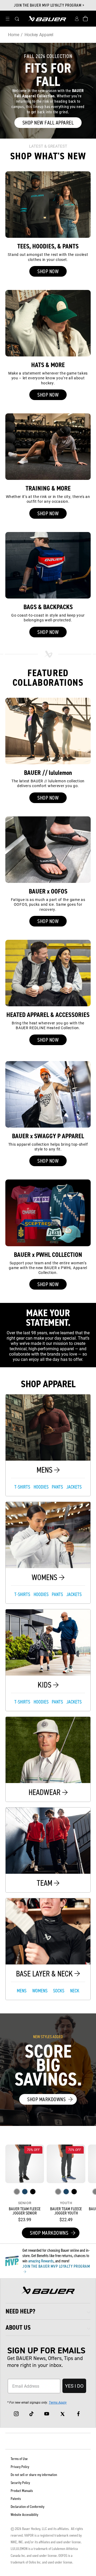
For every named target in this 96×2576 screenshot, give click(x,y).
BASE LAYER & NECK (45, 1974)
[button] (7, 19)
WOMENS (45, 1577)
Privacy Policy (20, 2467)
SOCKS (59, 1991)
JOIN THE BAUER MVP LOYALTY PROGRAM (56, 2266)
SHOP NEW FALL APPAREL (48, 123)
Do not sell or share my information (34, 2475)
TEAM (45, 1883)
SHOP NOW (48, 271)
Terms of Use (19, 2459)
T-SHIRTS (22, 1487)
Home (13, 34)
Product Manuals (22, 2491)
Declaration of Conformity (27, 2507)
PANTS (57, 1487)
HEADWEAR (45, 1792)
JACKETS (74, 1487)
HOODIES (41, 1487)
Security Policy (20, 2483)
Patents (16, 2499)
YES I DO (74, 2386)
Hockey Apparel (39, 34)
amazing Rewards (41, 2261)
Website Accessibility (24, 2515)
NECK (75, 1991)
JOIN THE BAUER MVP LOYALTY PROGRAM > (49, 5)
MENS (45, 1470)
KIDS (45, 1685)
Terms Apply (58, 2402)
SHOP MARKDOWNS (46, 2099)
